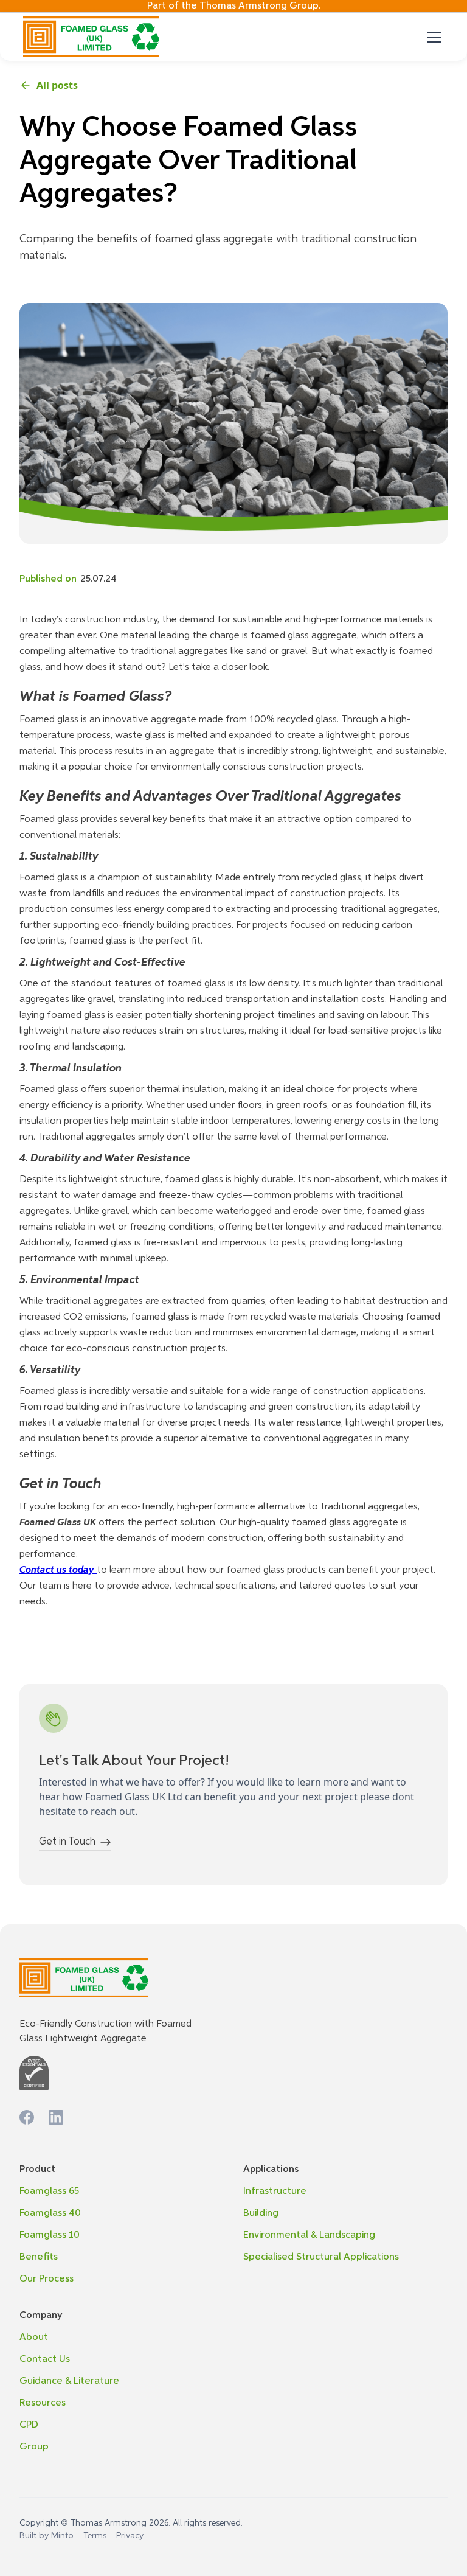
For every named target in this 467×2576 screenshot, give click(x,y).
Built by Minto (47, 2536)
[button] (432, 37)
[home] (91, 37)
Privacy (130, 2536)
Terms (95, 2536)
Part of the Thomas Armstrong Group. (234, 6)
